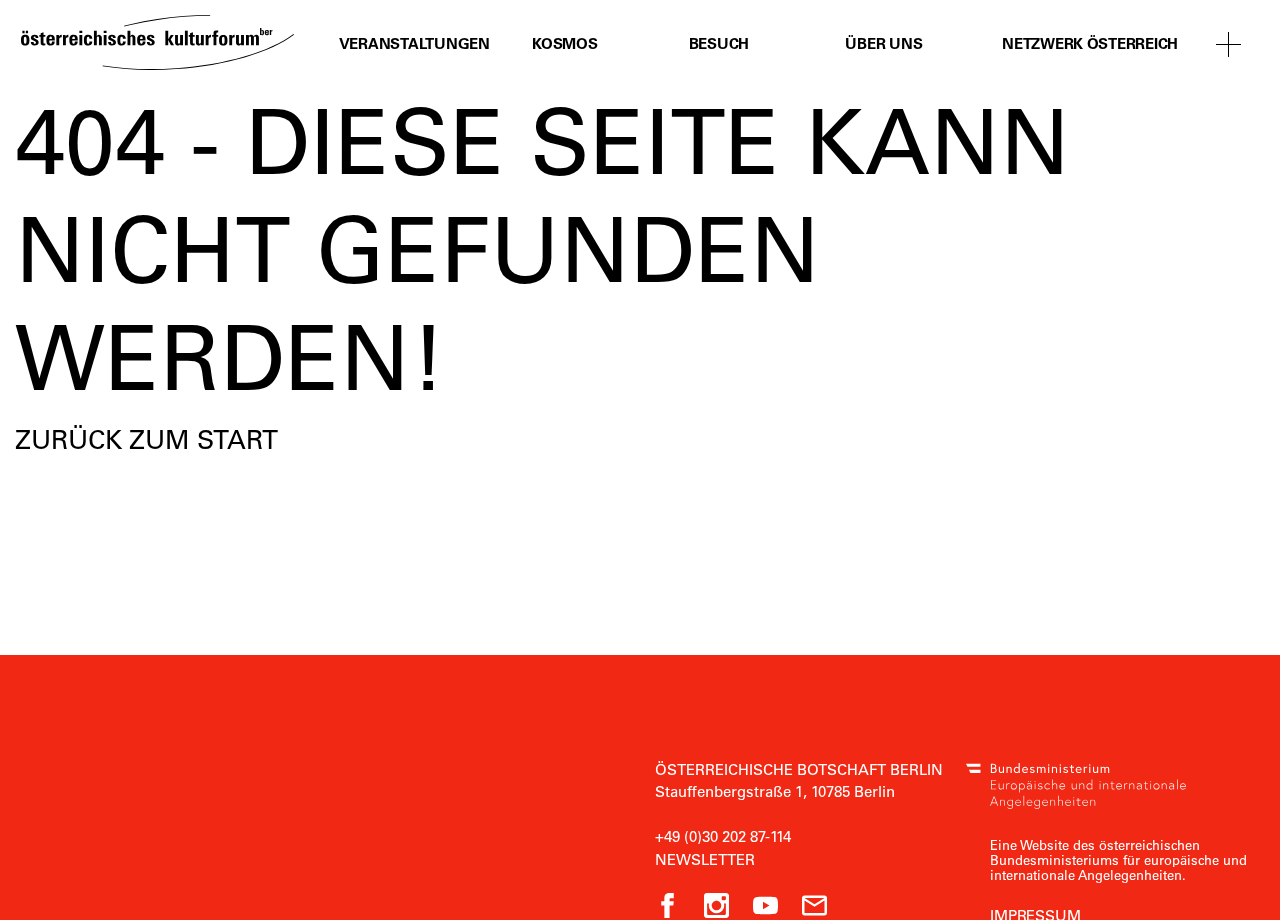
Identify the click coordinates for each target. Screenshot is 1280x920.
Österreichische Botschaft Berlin (799, 769)
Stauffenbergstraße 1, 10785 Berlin (775, 791)
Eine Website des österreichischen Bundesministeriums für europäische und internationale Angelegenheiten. (1118, 859)
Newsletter (705, 859)
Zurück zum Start (146, 439)
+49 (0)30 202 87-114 (723, 836)
